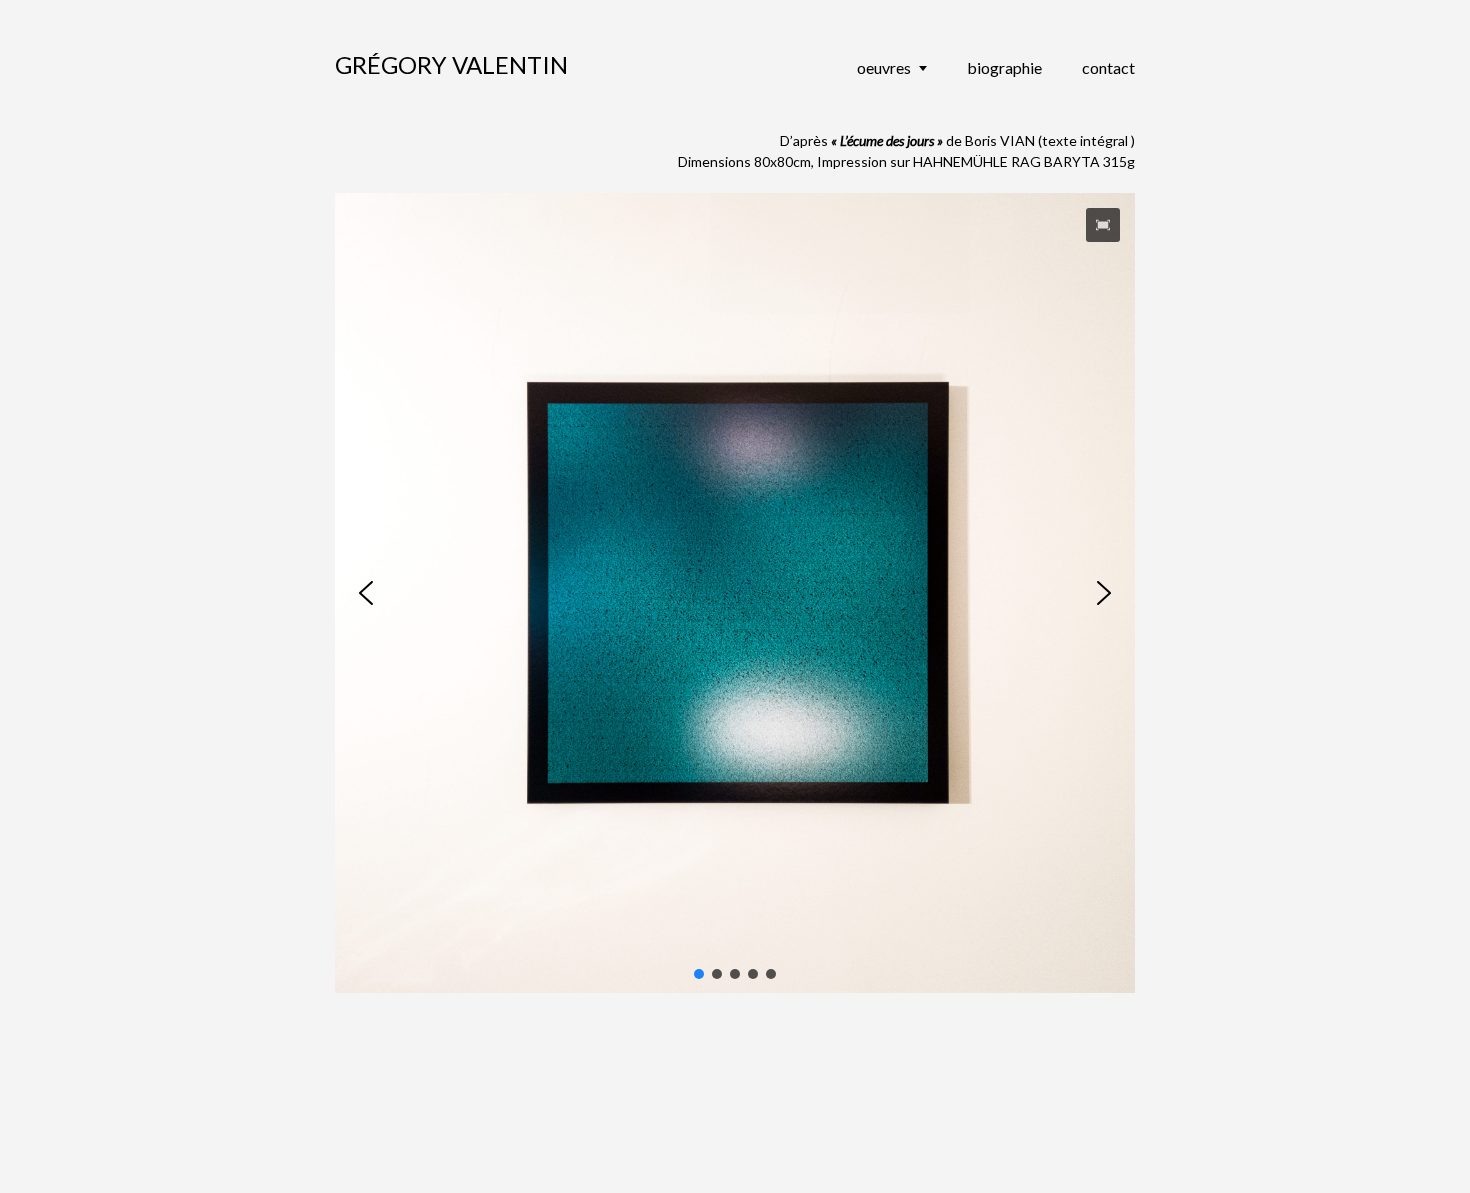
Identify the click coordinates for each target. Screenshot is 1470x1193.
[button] (1103, 225)
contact (1108, 67)
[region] (735, 593)
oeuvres (884, 67)
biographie (1004, 67)
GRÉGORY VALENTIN (451, 64)
